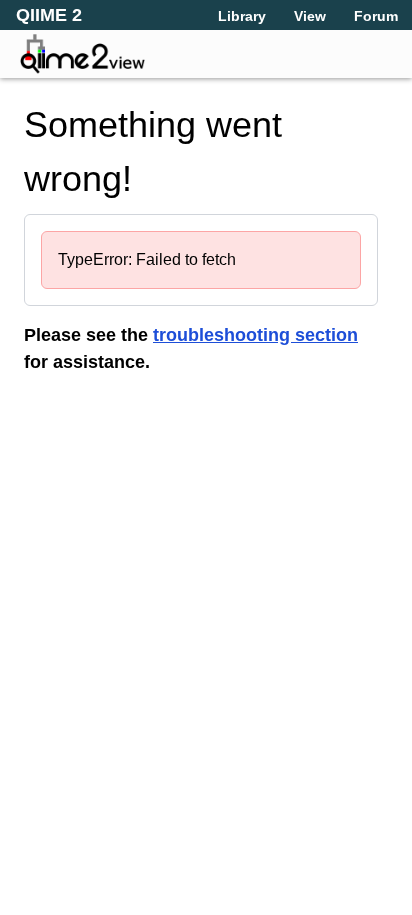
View (310, 16)
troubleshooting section (255, 335)
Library (242, 16)
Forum (376, 16)
